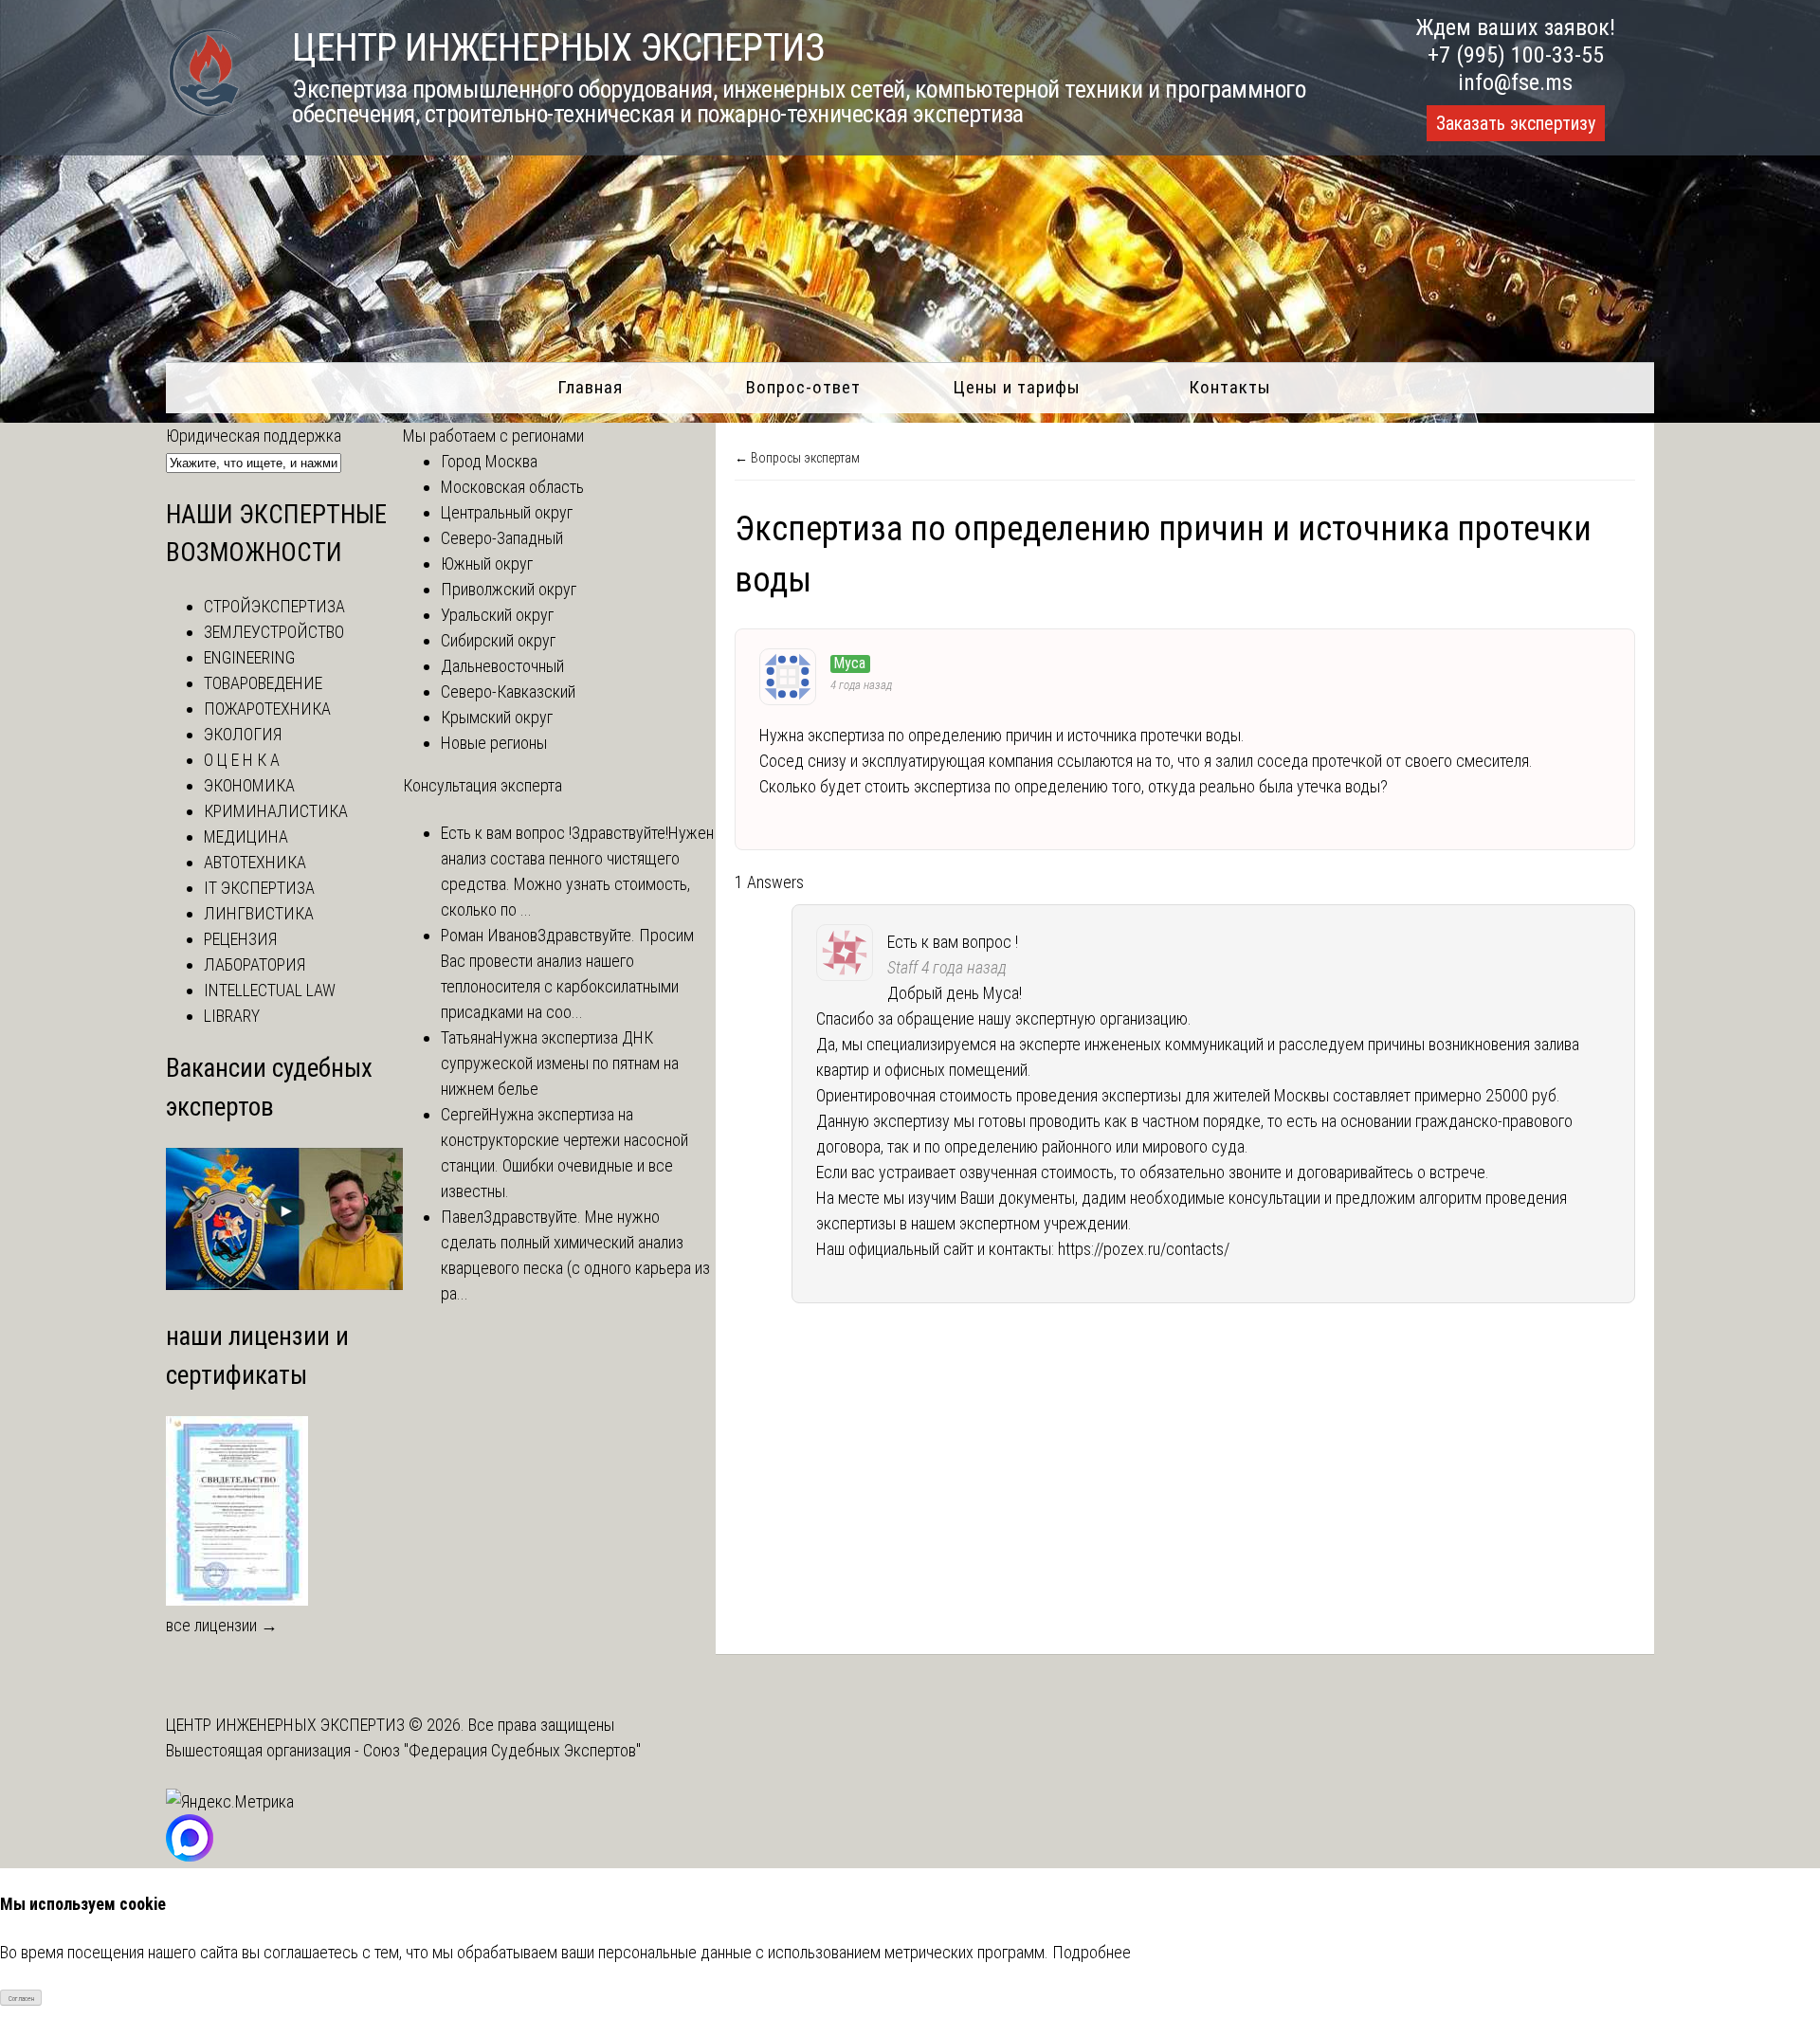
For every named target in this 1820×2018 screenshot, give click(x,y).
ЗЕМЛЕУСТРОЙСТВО (274, 632)
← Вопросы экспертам (797, 458)
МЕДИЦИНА (246, 836)
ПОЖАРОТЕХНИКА (267, 709)
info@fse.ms (1515, 82)
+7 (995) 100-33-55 (1516, 55)
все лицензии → (222, 1625)
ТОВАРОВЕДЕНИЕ (263, 683)
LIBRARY (232, 1016)
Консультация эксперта (482, 785)
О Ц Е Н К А (242, 760)
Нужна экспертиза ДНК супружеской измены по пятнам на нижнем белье (560, 1063)
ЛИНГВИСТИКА (259, 913)
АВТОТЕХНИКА (255, 862)
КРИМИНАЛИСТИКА (276, 811)
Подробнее (1092, 1952)
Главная (590, 387)
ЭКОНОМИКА (249, 785)
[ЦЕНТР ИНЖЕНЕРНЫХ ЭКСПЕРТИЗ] (205, 115)
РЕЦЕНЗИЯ (240, 939)
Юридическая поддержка (254, 436)
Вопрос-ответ (803, 387)
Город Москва (489, 461)
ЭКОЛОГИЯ (243, 734)
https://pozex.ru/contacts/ (1144, 1249)
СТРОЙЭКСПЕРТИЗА (274, 606)
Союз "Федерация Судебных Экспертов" (502, 1750)
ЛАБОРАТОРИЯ (255, 964)
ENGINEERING (249, 657)
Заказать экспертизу (1516, 123)
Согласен (21, 1999)
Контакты (1230, 387)
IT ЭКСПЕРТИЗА (259, 888)
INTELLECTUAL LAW (270, 990)
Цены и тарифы (1017, 387)
